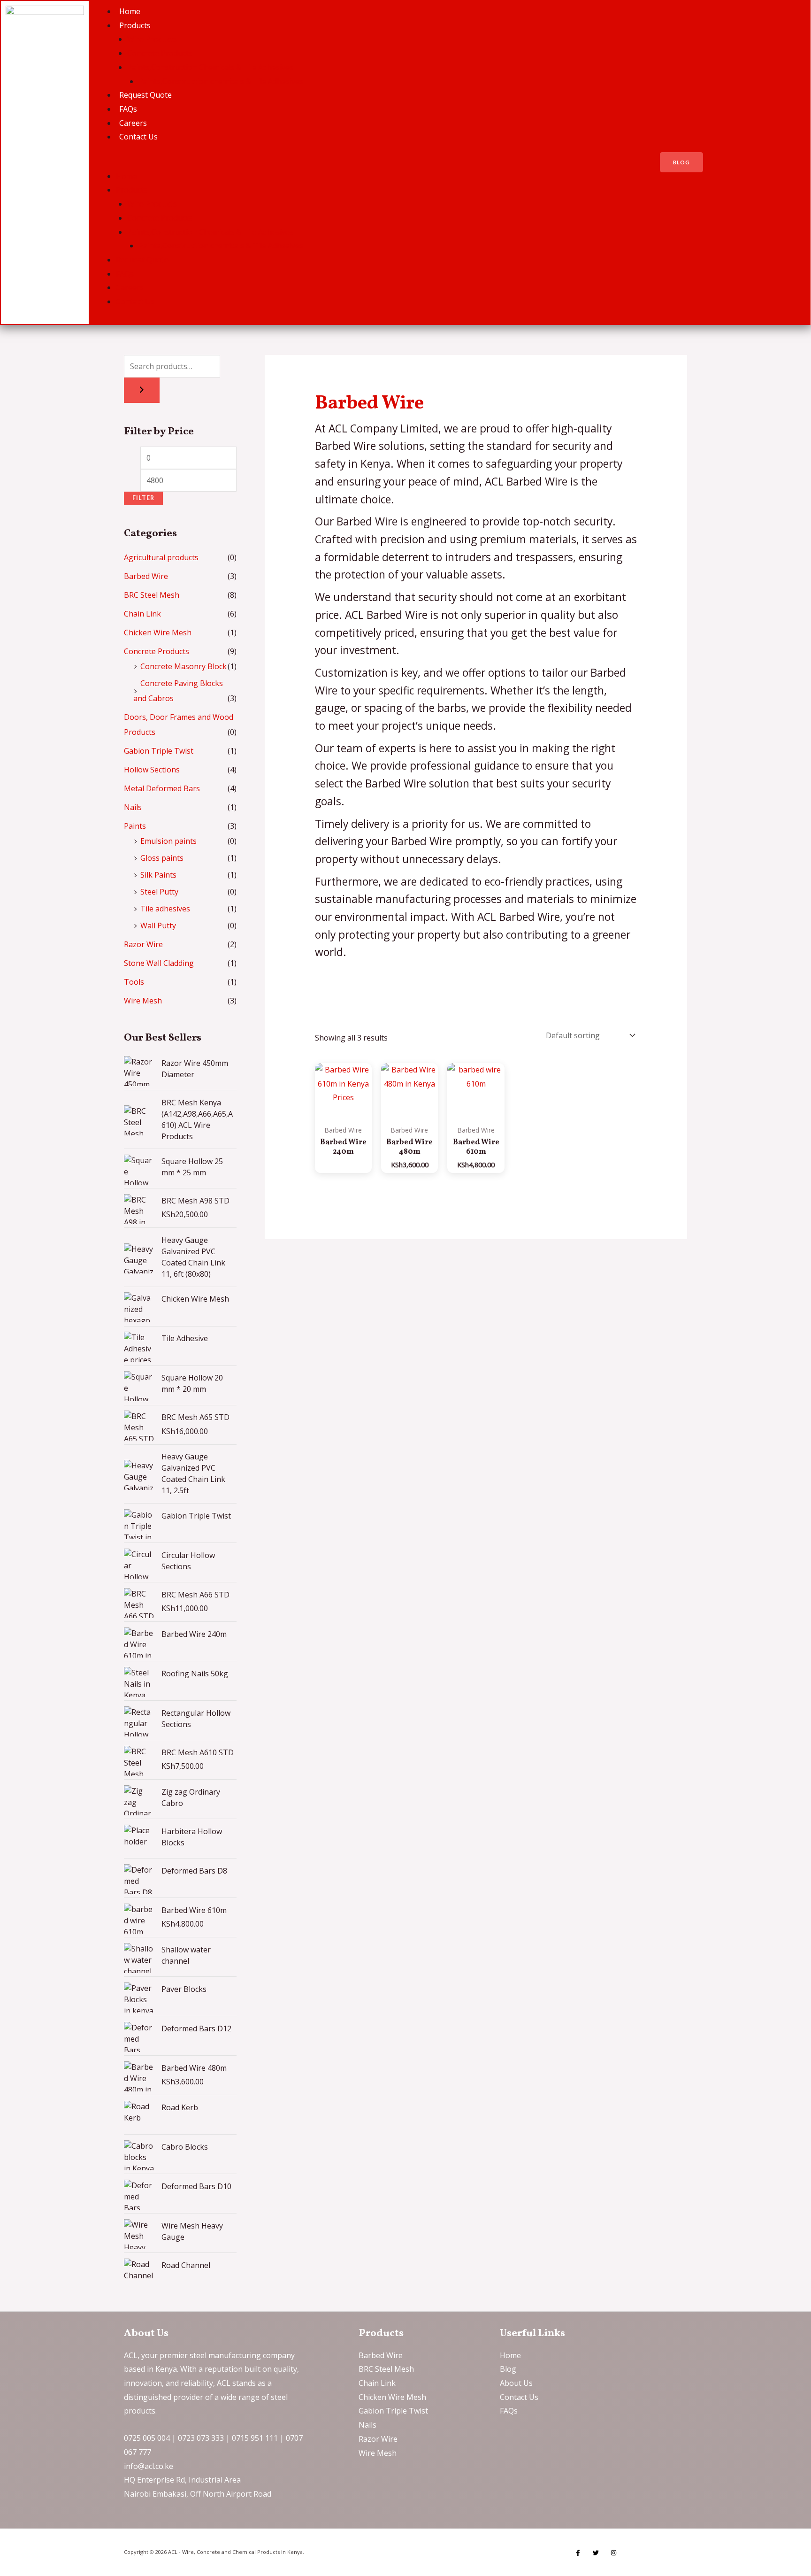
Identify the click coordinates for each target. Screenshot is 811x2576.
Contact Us (138, 137)
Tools (134, 982)
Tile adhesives (165, 909)
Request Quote (145, 95)
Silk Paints (158, 875)
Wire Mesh (143, 1001)
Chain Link (142, 614)
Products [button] (135, 25)
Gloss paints (162, 858)
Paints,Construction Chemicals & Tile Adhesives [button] (210, 67)
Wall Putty (158, 926)
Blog (508, 2369)
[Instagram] (614, 2553)
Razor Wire (143, 944)
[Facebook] (578, 2553)
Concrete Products (160, 53)
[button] (367, 162)
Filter (143, 498)
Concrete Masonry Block (184, 666)
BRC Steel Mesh (152, 595)
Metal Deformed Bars (162, 788)
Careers (133, 123)
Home (130, 11)
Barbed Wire (146, 576)
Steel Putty (159, 892)
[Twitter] (596, 2553)
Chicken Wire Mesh (158, 632)
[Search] (142, 390)
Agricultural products (161, 557)
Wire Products (152, 39)
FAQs (128, 109)
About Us (516, 2383)
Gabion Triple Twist (159, 751)
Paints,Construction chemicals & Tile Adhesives (221, 81)
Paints (135, 826)
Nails (133, 807)
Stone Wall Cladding (159, 963)
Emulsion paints (168, 841)
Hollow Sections (152, 770)
